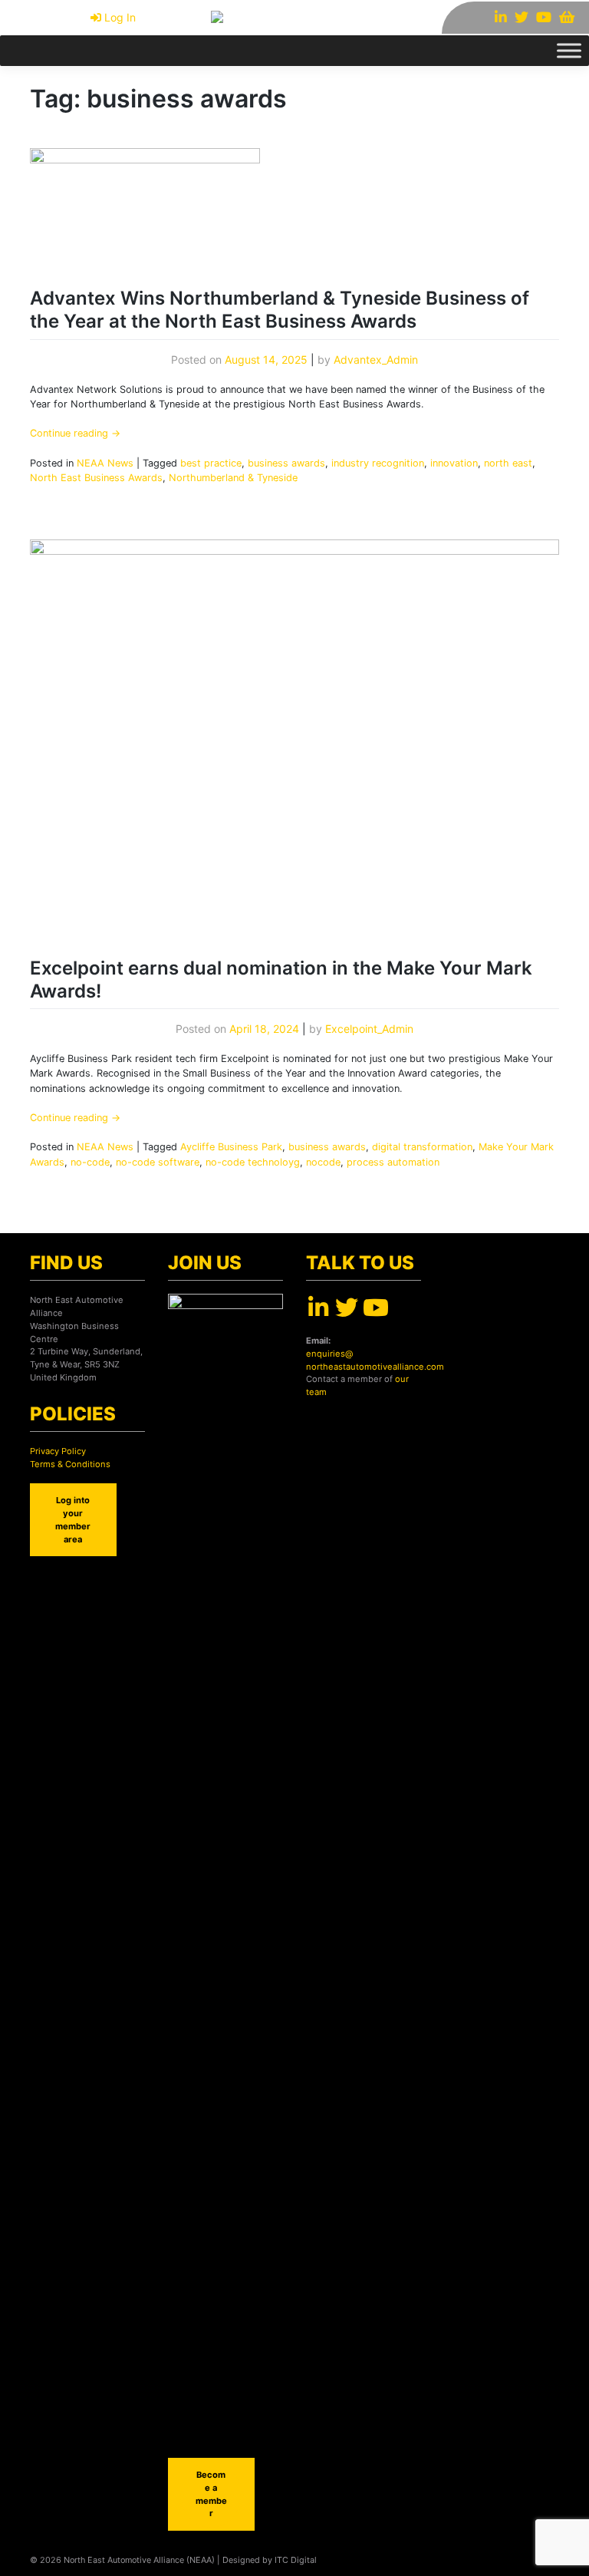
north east (508, 463)
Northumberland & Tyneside (233, 478)
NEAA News (105, 463)
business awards (286, 463)
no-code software (158, 1162)
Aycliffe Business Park (231, 1147)
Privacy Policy (58, 1451)
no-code (90, 1162)
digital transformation (422, 1147)
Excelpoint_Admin (369, 1029)
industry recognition (378, 463)
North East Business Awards (96, 478)
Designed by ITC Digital (270, 2560)
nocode (323, 1162)
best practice (211, 463)
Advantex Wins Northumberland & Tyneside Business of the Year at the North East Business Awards (280, 310)
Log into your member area (73, 1519)
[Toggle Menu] (569, 50)
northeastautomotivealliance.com (375, 1367)
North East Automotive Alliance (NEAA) (139, 2560)
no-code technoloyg (253, 1162)
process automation (393, 1162)
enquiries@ (329, 1354)
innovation (454, 463)
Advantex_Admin (376, 360)
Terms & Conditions (70, 1464)
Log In (120, 17)
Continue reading (75, 433)
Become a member (211, 2494)
